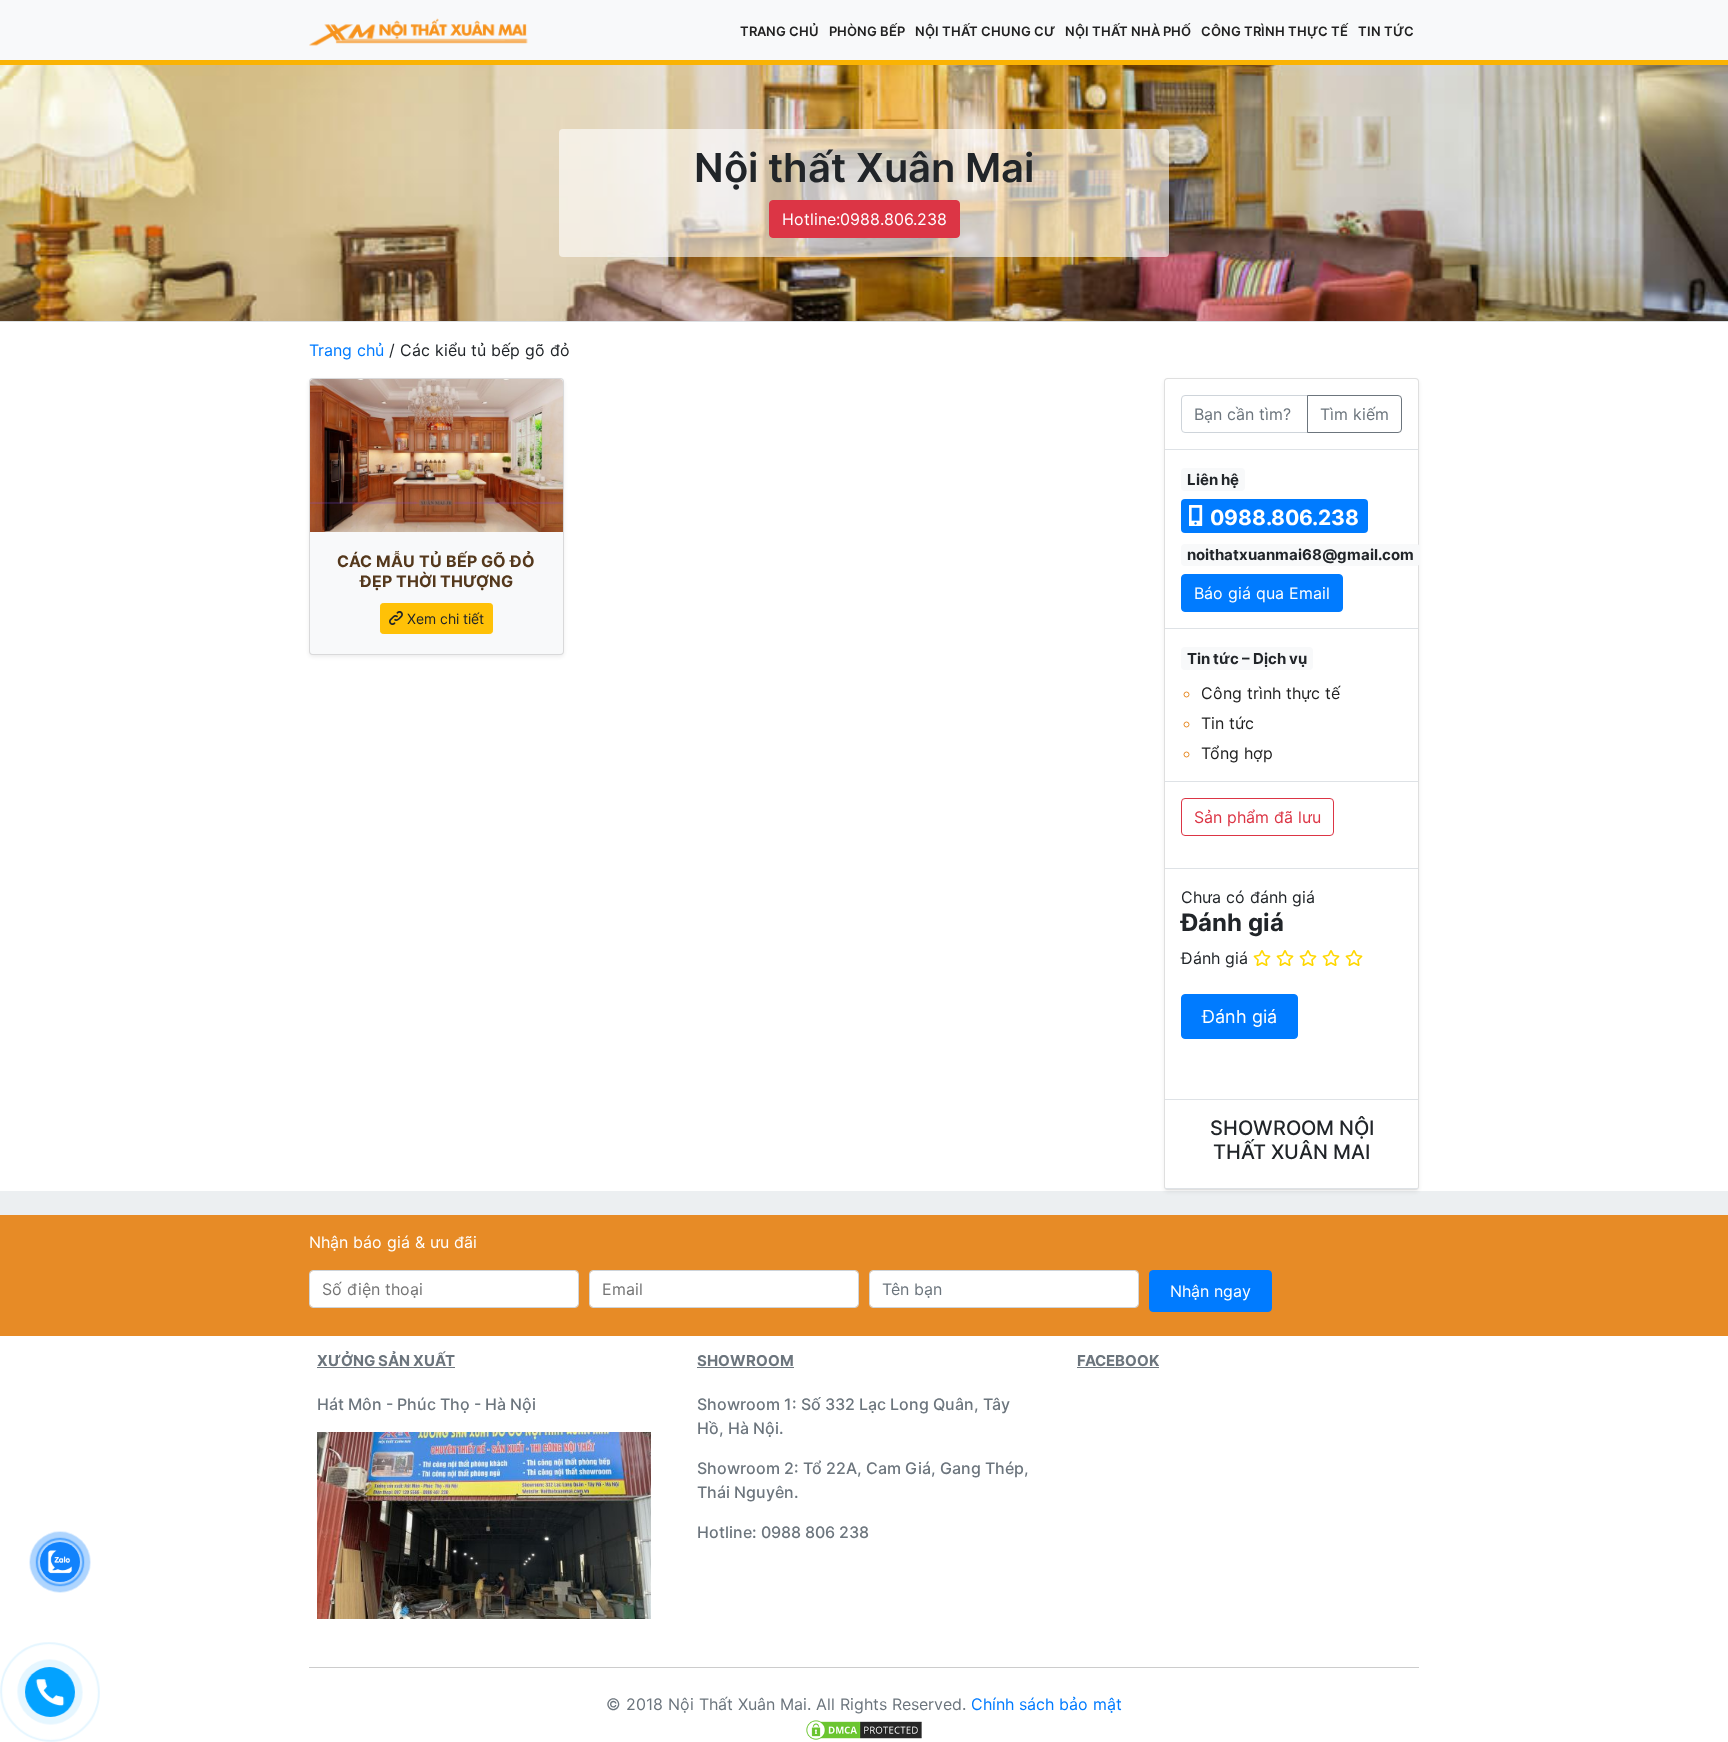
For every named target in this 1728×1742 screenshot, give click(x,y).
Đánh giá (1214, 958)
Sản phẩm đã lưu (1257, 817)
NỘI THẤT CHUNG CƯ (985, 31)
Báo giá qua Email (1262, 593)
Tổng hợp (1237, 753)
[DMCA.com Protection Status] (864, 1728)
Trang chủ (779, 31)
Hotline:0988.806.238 (864, 219)
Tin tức (1386, 31)
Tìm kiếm (1354, 414)
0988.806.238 (1282, 517)
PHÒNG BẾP (867, 31)
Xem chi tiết (443, 618)
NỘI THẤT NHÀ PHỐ (1128, 31)
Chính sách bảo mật (1046, 1704)
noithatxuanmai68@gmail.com (1300, 554)
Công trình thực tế (1274, 31)
